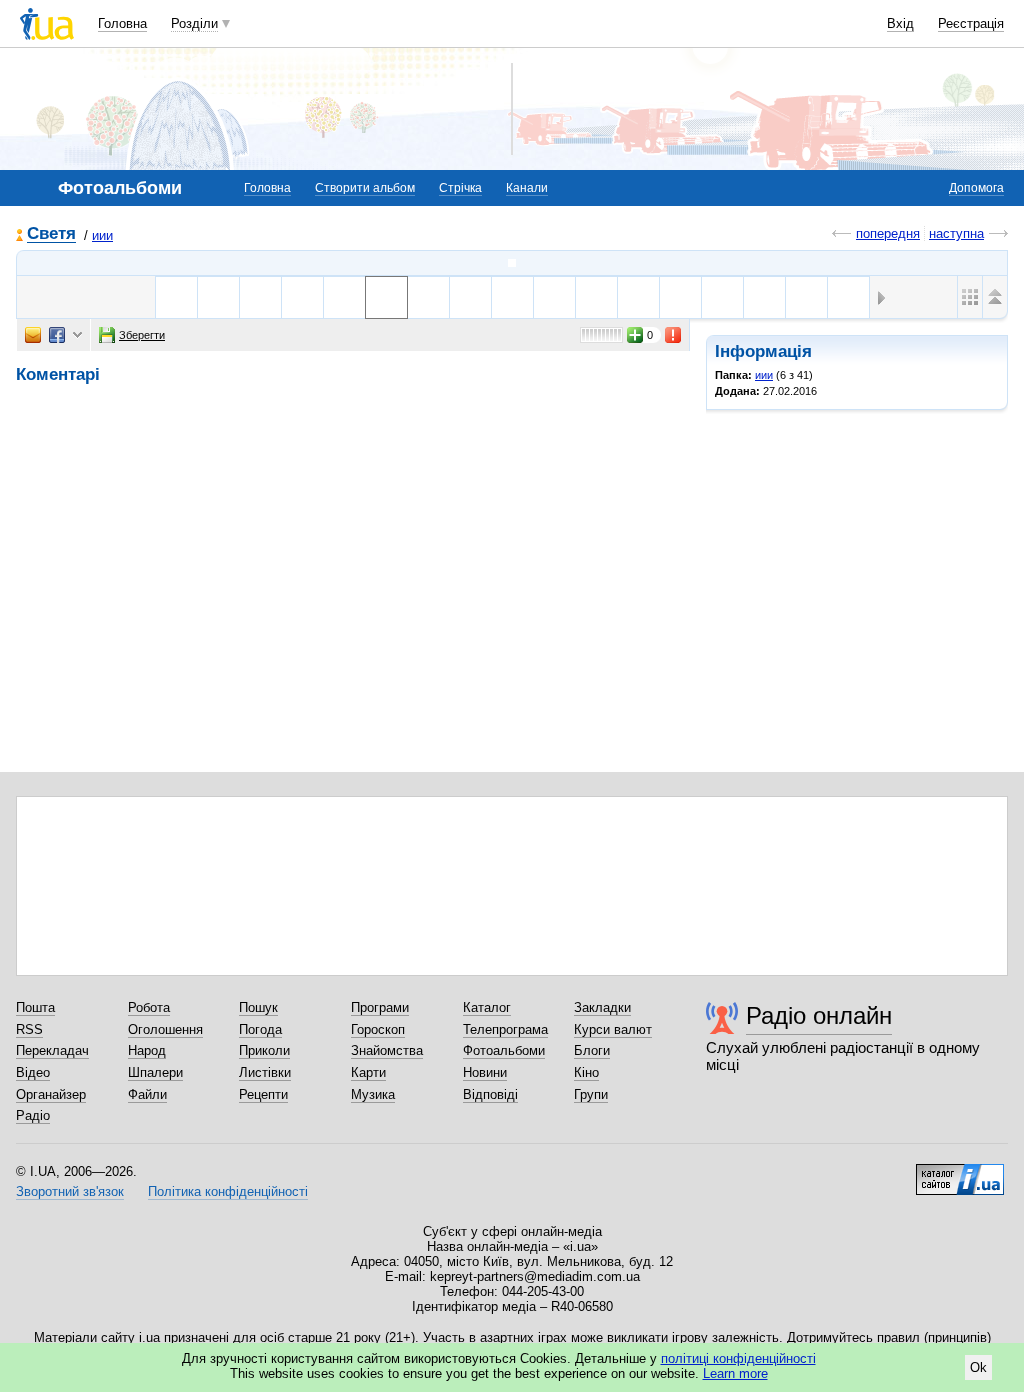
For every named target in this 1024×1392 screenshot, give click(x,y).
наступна (956, 233)
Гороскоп (378, 1029)
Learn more (735, 1373)
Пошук (258, 1007)
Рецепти (263, 1094)
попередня (888, 233)
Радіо (33, 1115)
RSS (29, 1029)
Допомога (976, 188)
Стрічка (460, 188)
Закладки (602, 1007)
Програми (380, 1007)
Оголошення (165, 1029)
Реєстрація (971, 23)
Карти (368, 1072)
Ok (978, 1367)
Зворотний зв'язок (70, 1191)
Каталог (487, 1007)
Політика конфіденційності (228, 1191)
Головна (122, 23)
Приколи (264, 1050)
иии (102, 235)
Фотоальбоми (504, 1050)
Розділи (194, 23)
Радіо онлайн (819, 1015)
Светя (51, 234)
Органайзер (51, 1094)
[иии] (512, 263)
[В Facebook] (57, 335)
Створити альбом (365, 188)
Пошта (35, 1007)
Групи (591, 1094)
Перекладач (52, 1050)
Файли (147, 1094)
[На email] (33, 335)
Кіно (586, 1072)
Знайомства (387, 1050)
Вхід (900, 23)
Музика (373, 1094)
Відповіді (490, 1094)
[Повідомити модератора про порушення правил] (674, 335)
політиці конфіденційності (738, 1358)
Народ (147, 1050)
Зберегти (142, 335)
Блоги (592, 1050)
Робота (149, 1007)
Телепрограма (505, 1029)
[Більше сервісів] (77, 335)
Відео (33, 1072)
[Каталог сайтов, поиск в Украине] (960, 1172)
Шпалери (155, 1072)
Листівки (265, 1072)
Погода (260, 1029)
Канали (527, 188)
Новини (485, 1072)
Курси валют (613, 1029)
